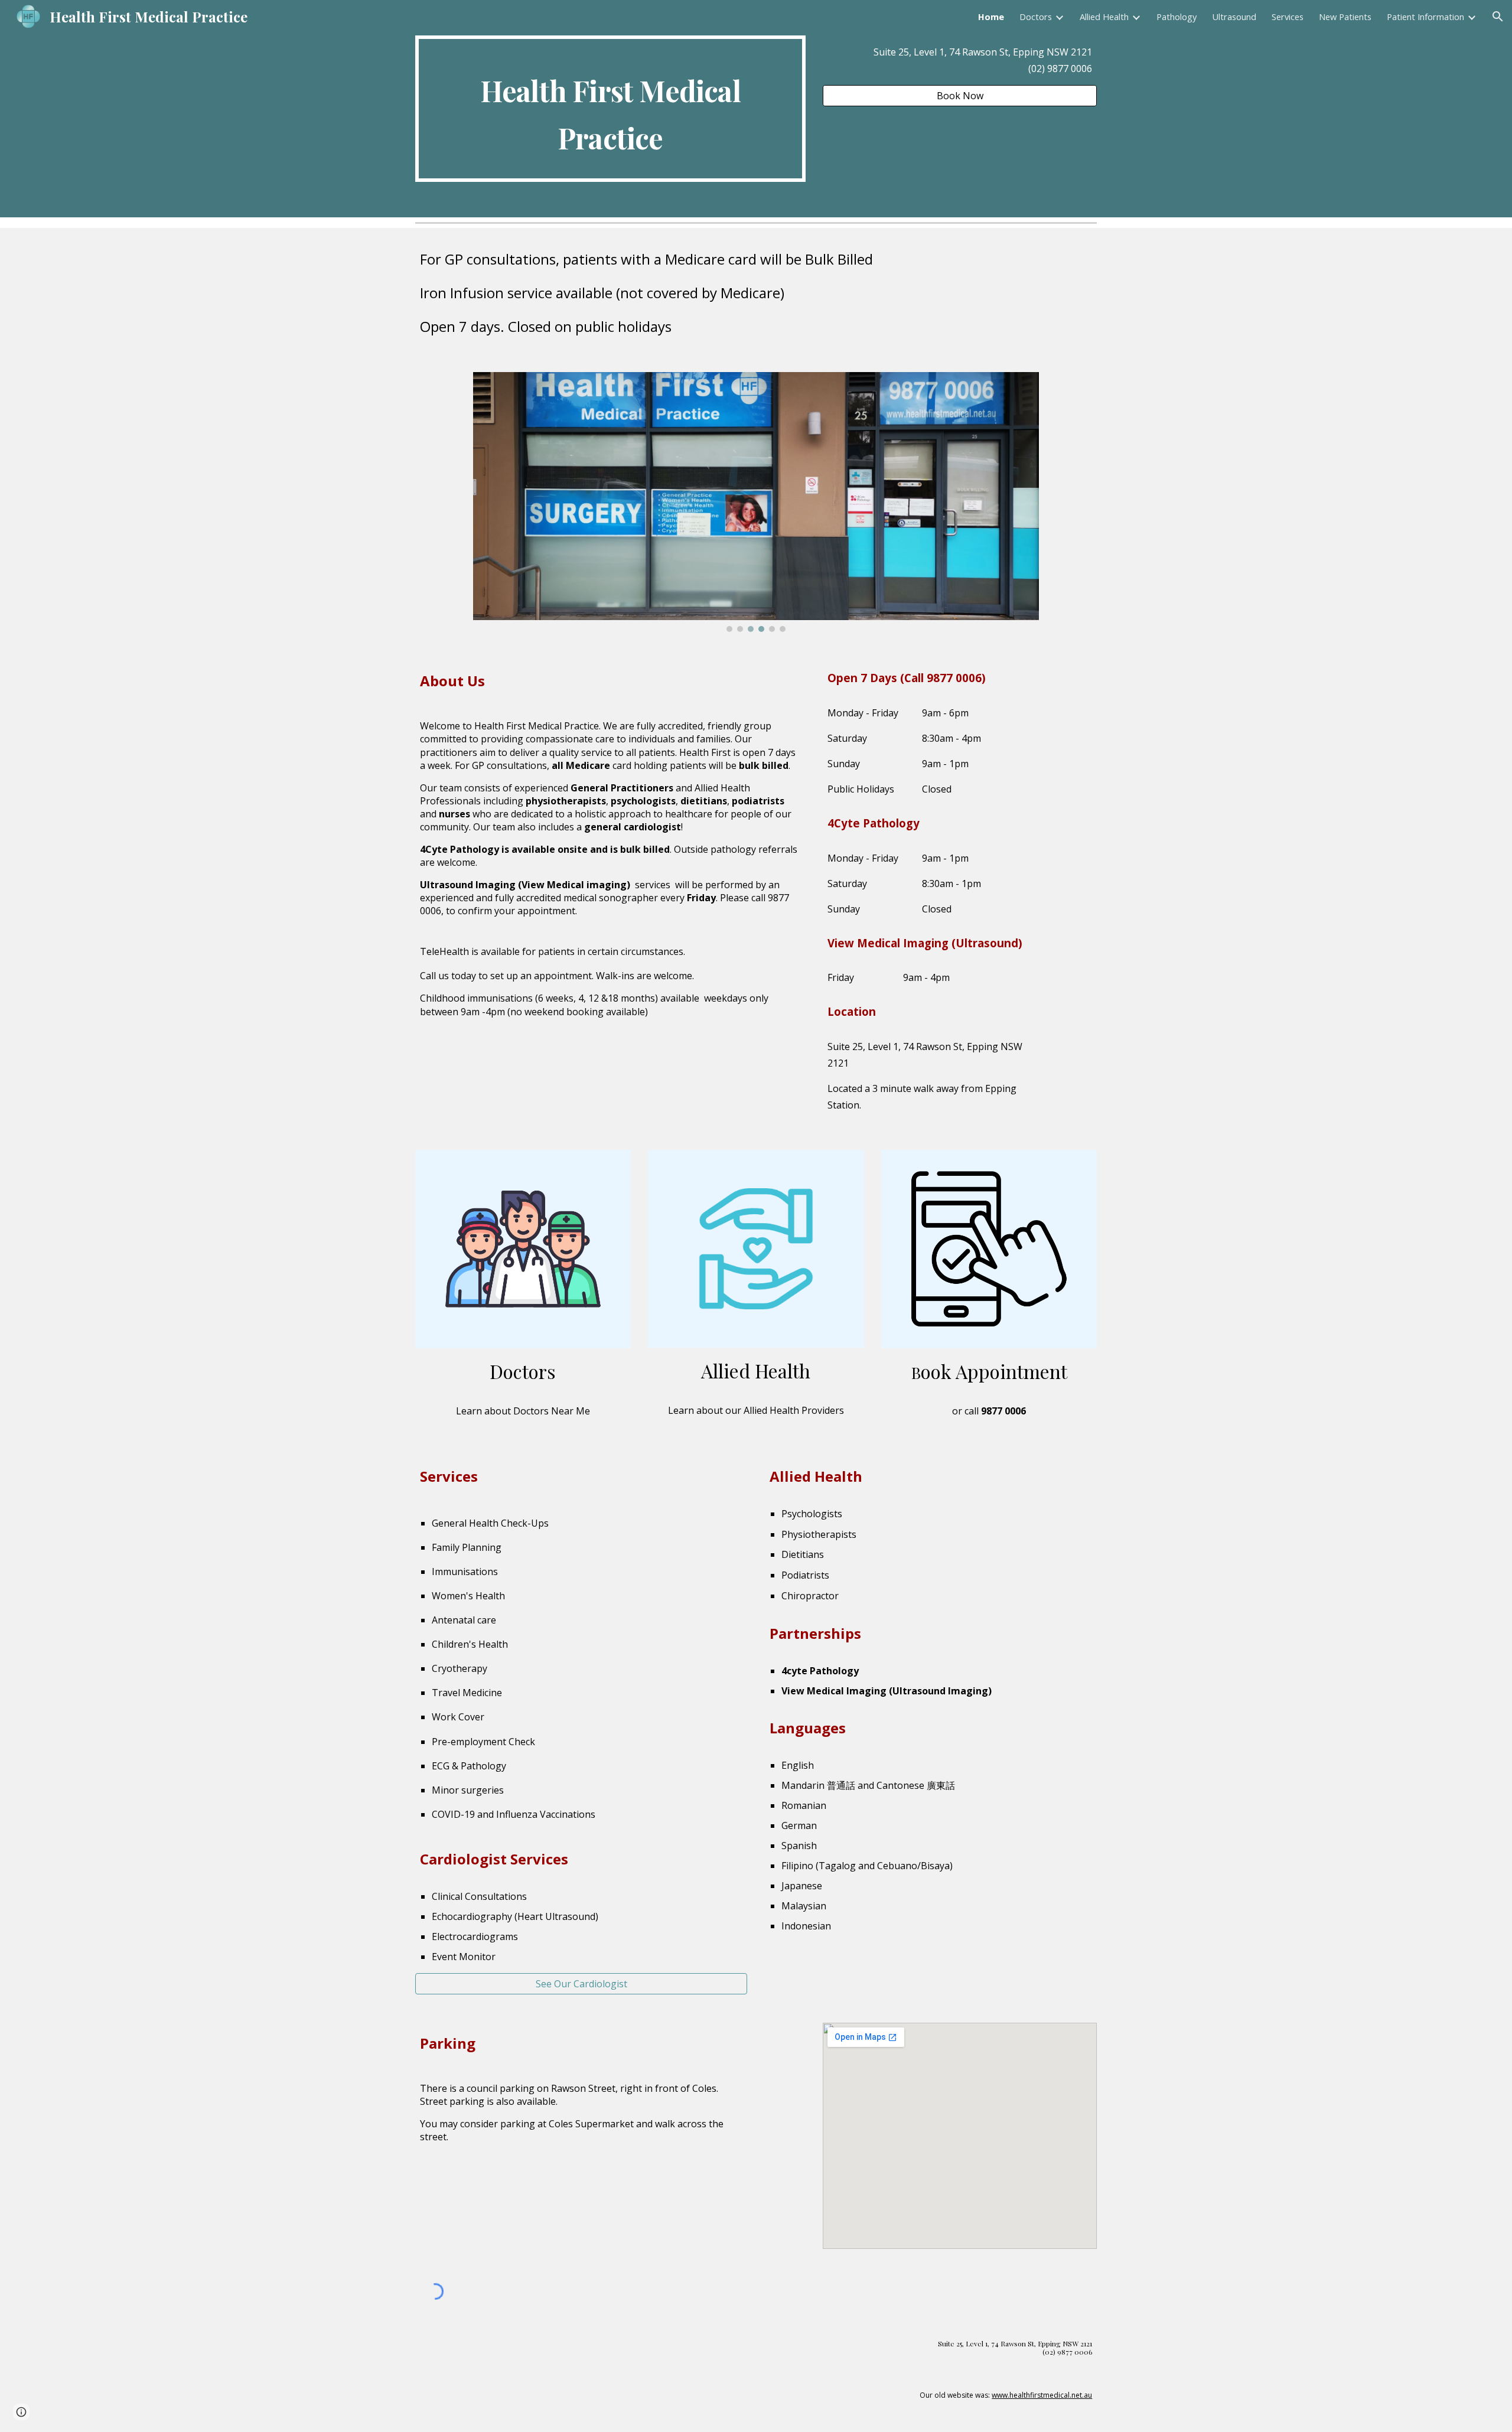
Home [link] (991, 17)
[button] (1498, 17)
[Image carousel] (756, 502)
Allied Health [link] (1104, 17)
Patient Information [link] (1425, 17)
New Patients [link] (1345, 17)
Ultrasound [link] (1234, 17)
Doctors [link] (1036, 17)
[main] (610, 109)
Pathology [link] (1177, 17)
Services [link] (1288, 17)
